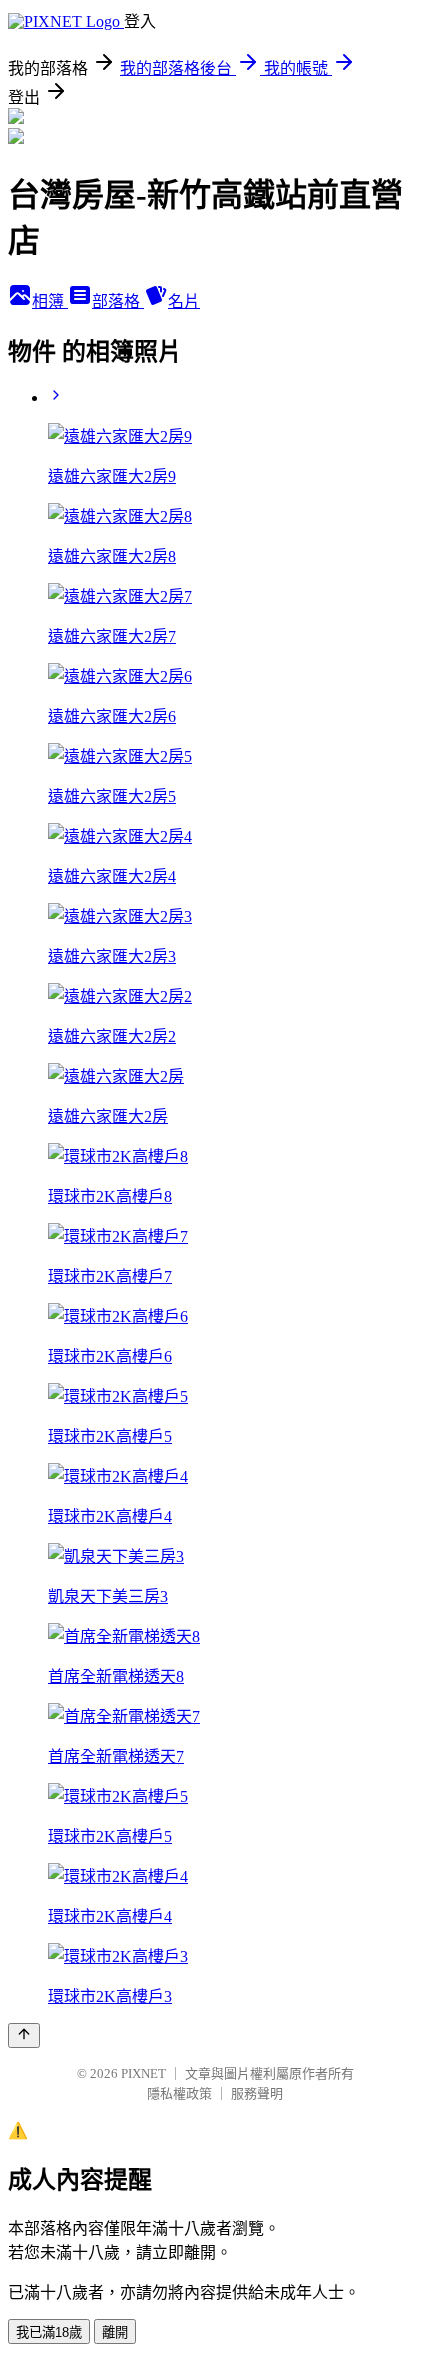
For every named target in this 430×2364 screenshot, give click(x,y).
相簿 (50, 301)
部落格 (118, 301)
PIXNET (143, 2073)
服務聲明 (257, 2093)
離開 (115, 2332)
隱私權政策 (179, 2093)
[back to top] (24, 2035)
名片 (184, 301)
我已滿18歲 (49, 2332)
